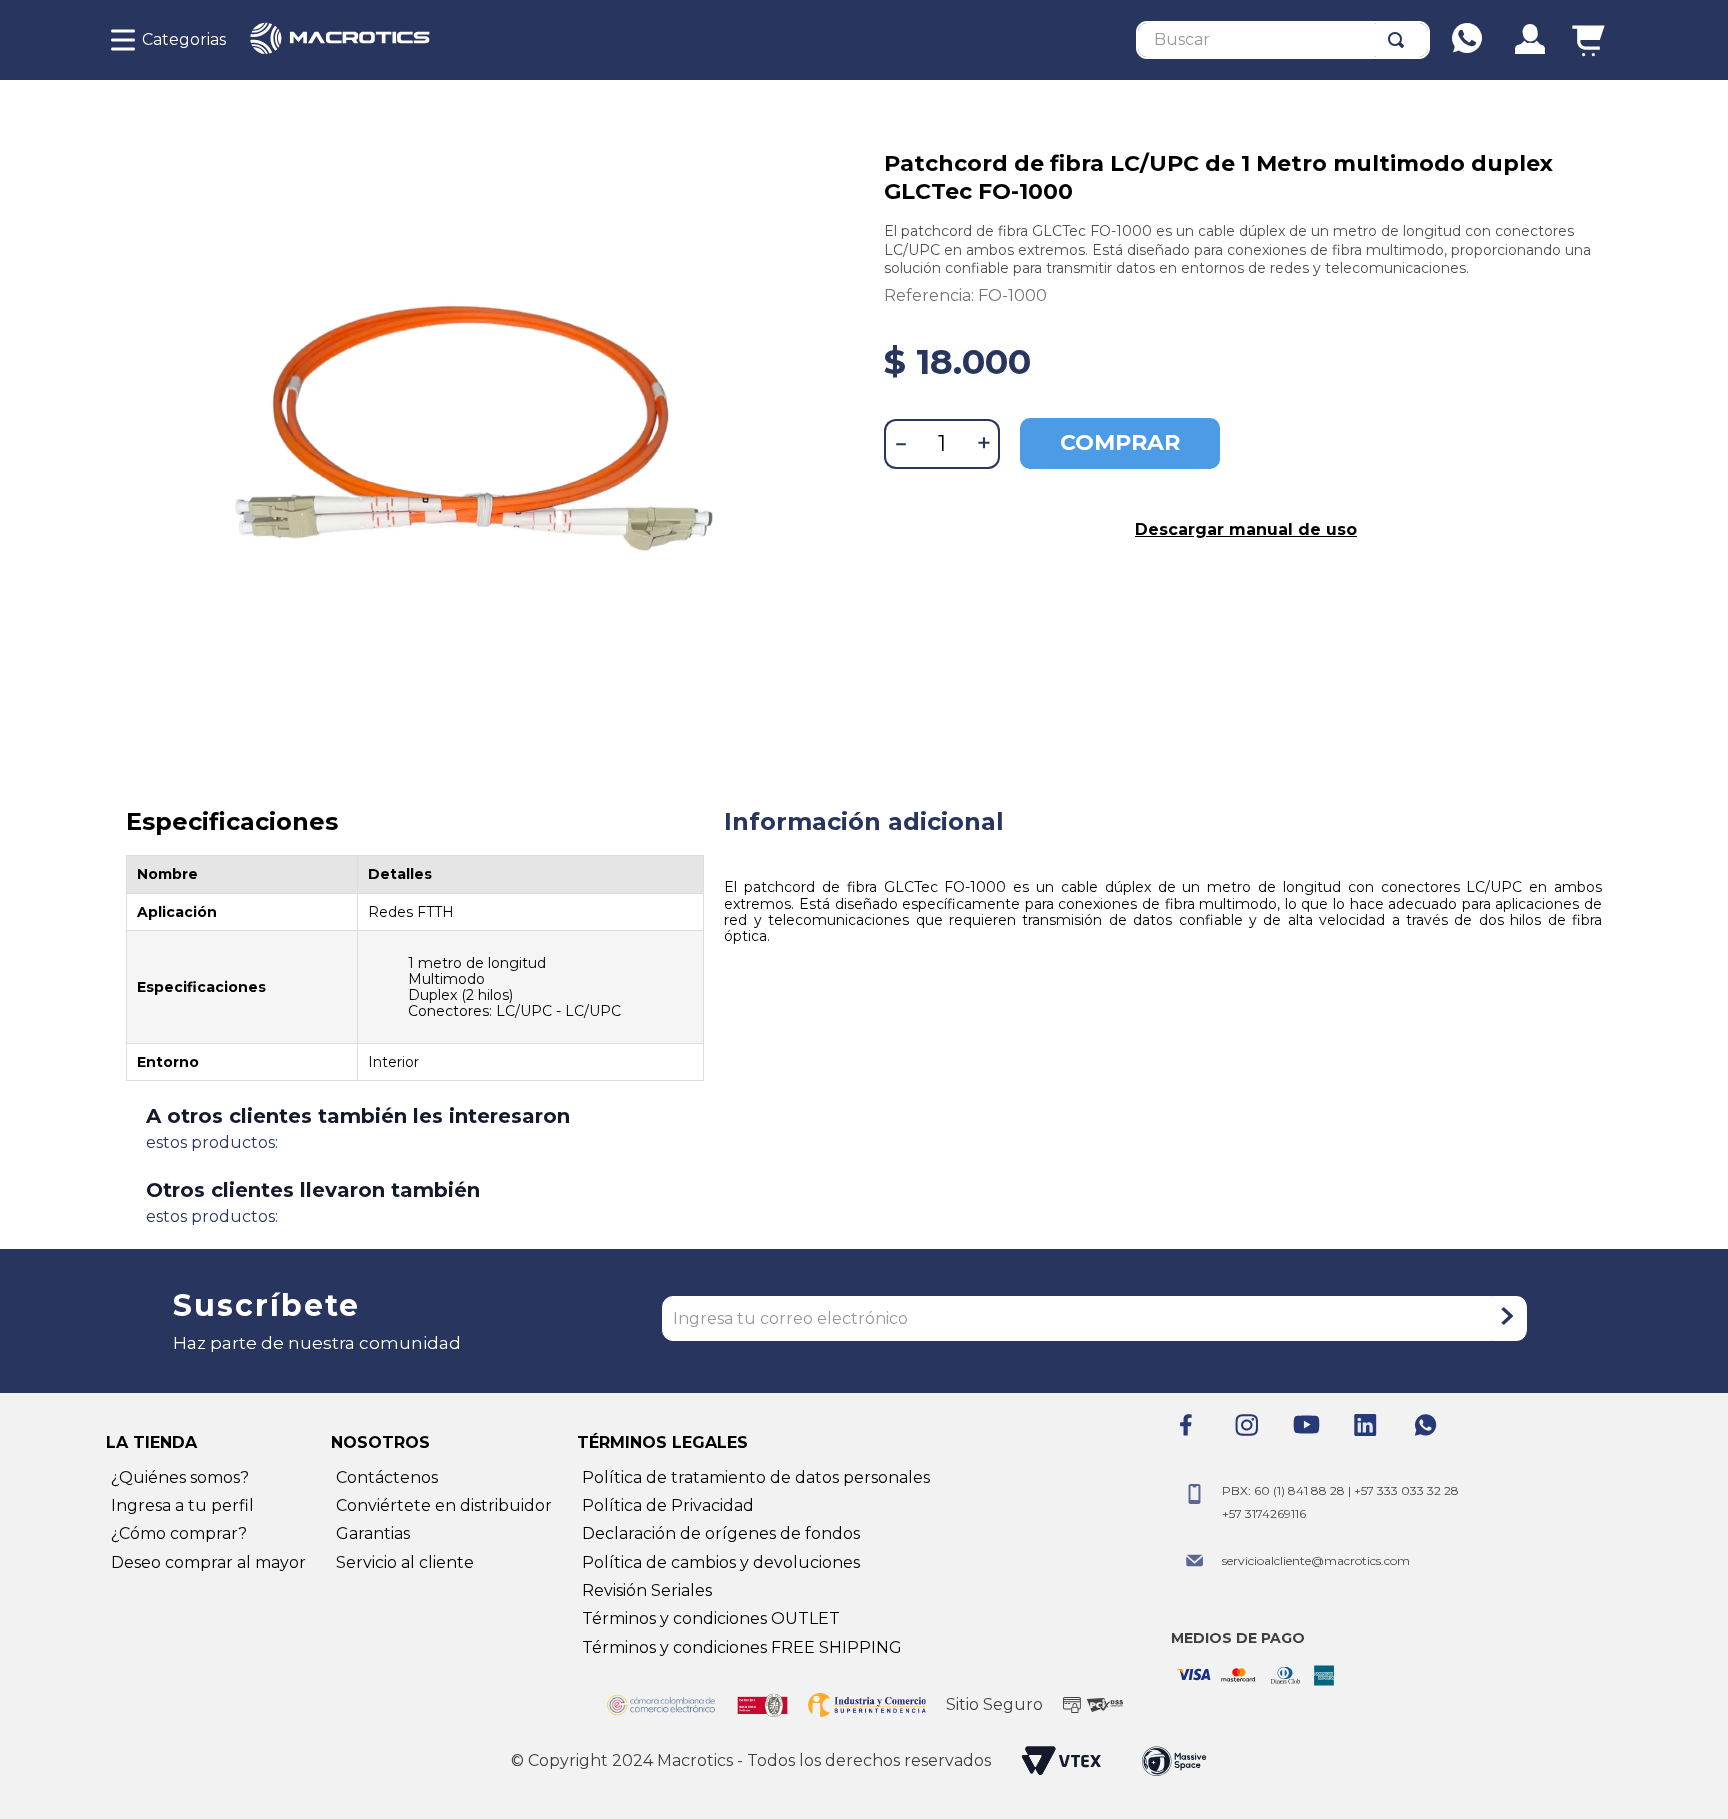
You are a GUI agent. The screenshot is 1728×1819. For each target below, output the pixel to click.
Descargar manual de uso (1246, 529)
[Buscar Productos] (1400, 40)
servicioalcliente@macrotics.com (1316, 1560)
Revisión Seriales (647, 1590)
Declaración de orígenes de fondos (721, 1533)
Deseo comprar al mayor (208, 1562)
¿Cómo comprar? (179, 1533)
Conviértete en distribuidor (444, 1505)
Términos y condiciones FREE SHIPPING (742, 1647)
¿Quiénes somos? (180, 1477)
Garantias (373, 1533)
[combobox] (1283, 40)
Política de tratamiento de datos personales (756, 1477)
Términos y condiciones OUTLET (711, 1618)
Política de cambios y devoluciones (721, 1562)
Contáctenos (387, 1477)
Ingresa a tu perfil (182, 1505)
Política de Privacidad (668, 1505)
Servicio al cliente (405, 1562)
